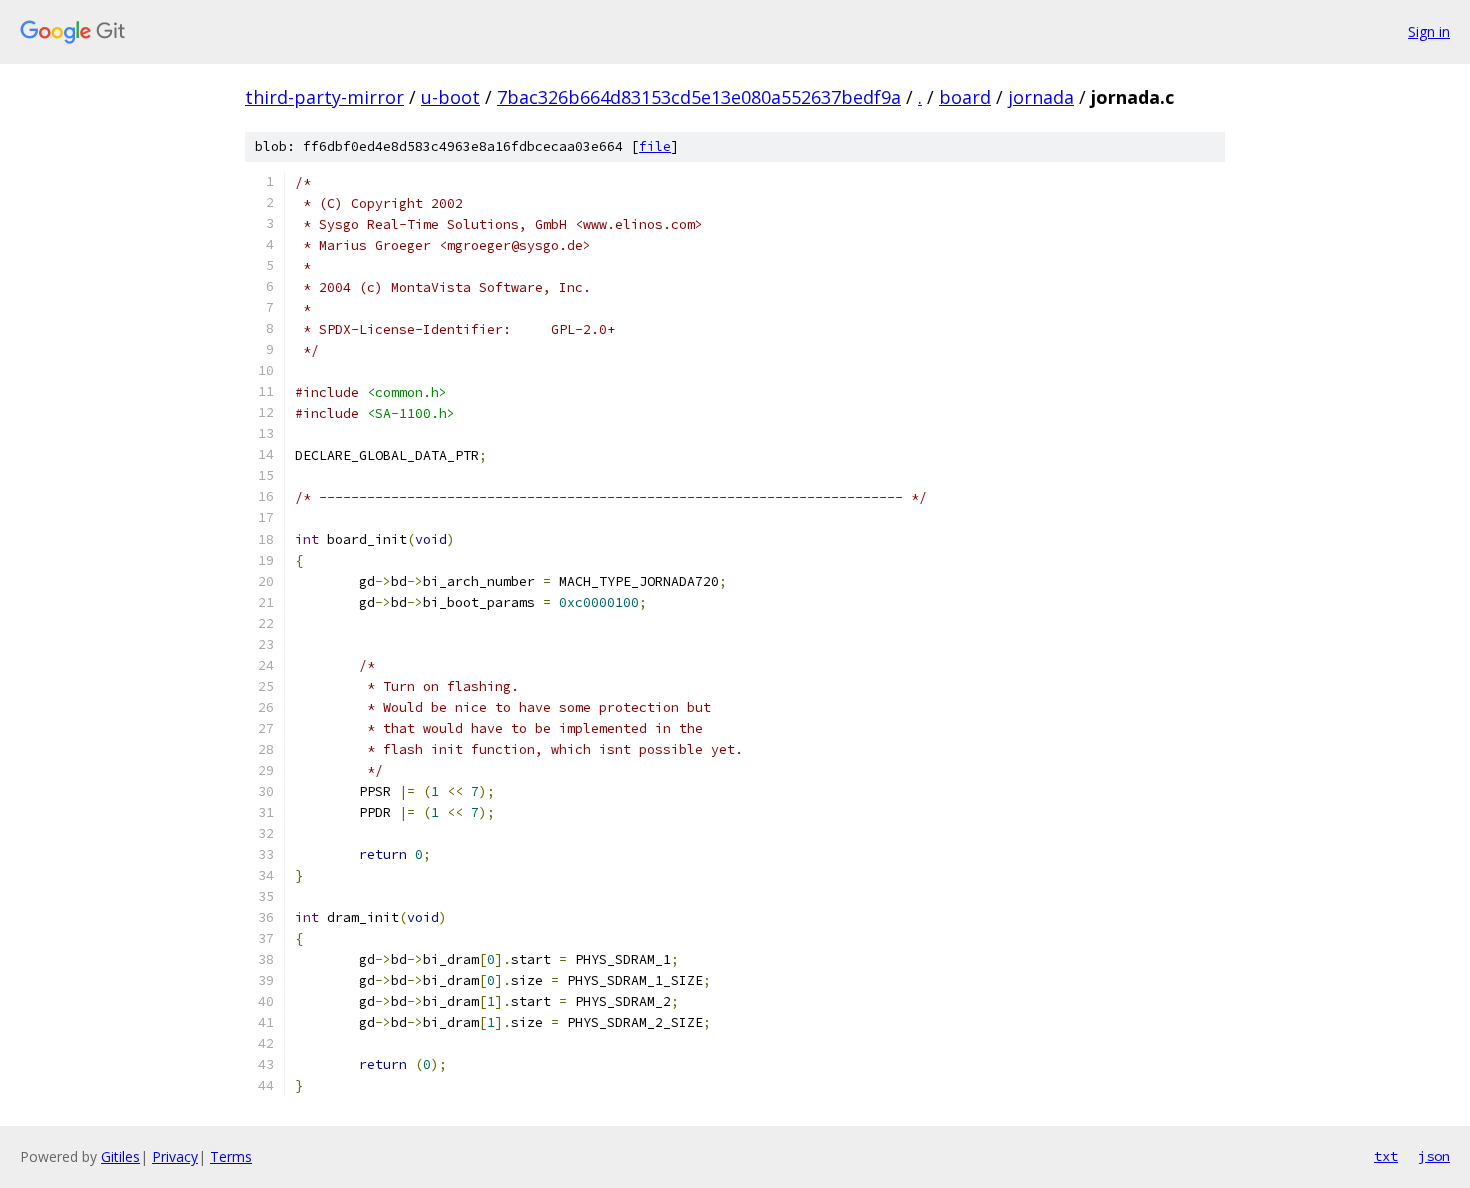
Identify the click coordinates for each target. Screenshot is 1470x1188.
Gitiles (120, 1156)
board (965, 97)
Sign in (1429, 31)
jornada (1041, 97)
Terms (231, 1156)
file (655, 146)
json (1434, 1156)
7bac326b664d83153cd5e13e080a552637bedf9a (699, 97)
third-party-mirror (324, 97)
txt (1386, 1156)
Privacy (175, 1156)
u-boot (450, 97)
